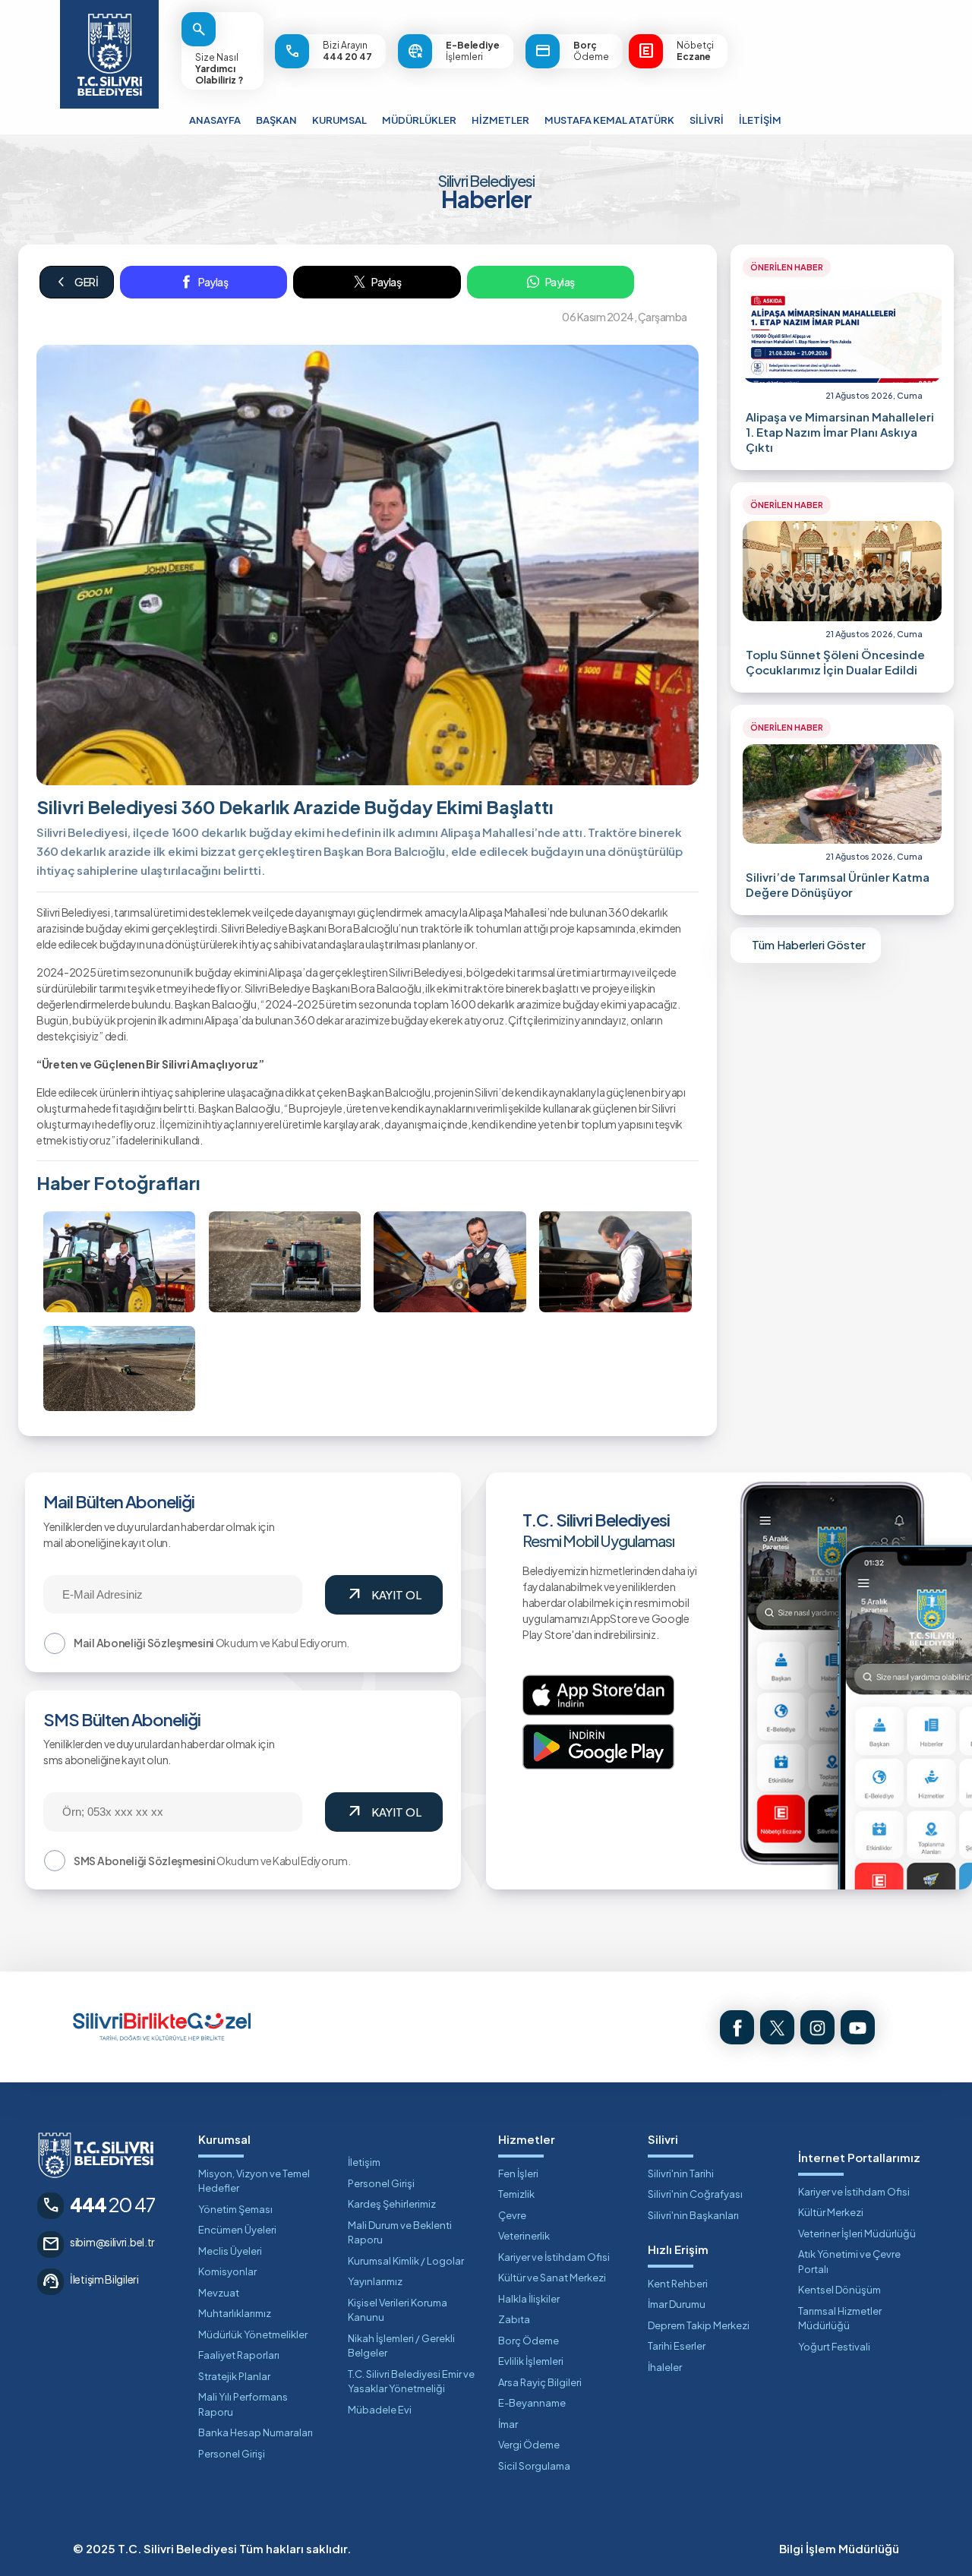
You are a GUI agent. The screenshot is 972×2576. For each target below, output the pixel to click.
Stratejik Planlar (234, 2376)
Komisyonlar (227, 2271)
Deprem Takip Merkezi (699, 2325)
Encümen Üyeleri (237, 2230)
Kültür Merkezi (831, 2212)
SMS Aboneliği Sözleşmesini (144, 1861)
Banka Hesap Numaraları (256, 2432)
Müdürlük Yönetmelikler (253, 2334)
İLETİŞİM (760, 120)
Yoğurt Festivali (834, 2347)
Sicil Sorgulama (534, 2466)
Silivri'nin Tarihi (681, 2173)
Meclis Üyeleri (230, 2251)
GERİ (77, 282)
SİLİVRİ (707, 120)
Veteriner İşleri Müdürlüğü (857, 2233)
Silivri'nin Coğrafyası (695, 2194)
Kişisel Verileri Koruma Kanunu (398, 2310)
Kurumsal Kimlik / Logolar (406, 2261)
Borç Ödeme (529, 2341)
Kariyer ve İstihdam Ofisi (554, 2257)
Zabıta (514, 2319)
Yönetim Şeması (235, 2209)
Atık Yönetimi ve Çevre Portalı (849, 2262)
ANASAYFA (215, 120)
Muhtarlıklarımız (235, 2313)
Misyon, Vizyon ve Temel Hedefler (254, 2181)
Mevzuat (219, 2293)
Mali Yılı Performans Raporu (243, 2404)
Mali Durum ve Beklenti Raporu (400, 2233)
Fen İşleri (518, 2173)
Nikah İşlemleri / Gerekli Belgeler (401, 2346)
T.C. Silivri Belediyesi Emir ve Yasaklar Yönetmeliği (411, 2382)
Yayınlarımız (375, 2281)
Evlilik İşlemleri (531, 2361)
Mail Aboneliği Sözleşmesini (144, 1643)
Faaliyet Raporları (239, 2355)
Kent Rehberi (678, 2284)
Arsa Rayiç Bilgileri (540, 2382)
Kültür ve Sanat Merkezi (552, 2278)
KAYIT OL (383, 1595)
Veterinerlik (524, 2236)
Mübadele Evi (380, 2410)
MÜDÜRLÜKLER (419, 120)
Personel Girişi (232, 2454)
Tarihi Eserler (677, 2346)
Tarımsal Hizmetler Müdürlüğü (840, 2319)
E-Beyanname (532, 2403)
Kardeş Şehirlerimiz (392, 2204)
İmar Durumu (677, 2304)
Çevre (512, 2215)
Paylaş (213, 282)
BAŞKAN (276, 120)
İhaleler (665, 2367)
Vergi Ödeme (529, 2445)
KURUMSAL (339, 120)
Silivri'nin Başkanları (693, 2215)
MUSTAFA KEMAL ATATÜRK (609, 120)
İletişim (364, 2162)
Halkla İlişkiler (529, 2299)
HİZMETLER (500, 120)
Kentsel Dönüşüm (839, 2290)
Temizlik (516, 2194)
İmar (508, 2424)
